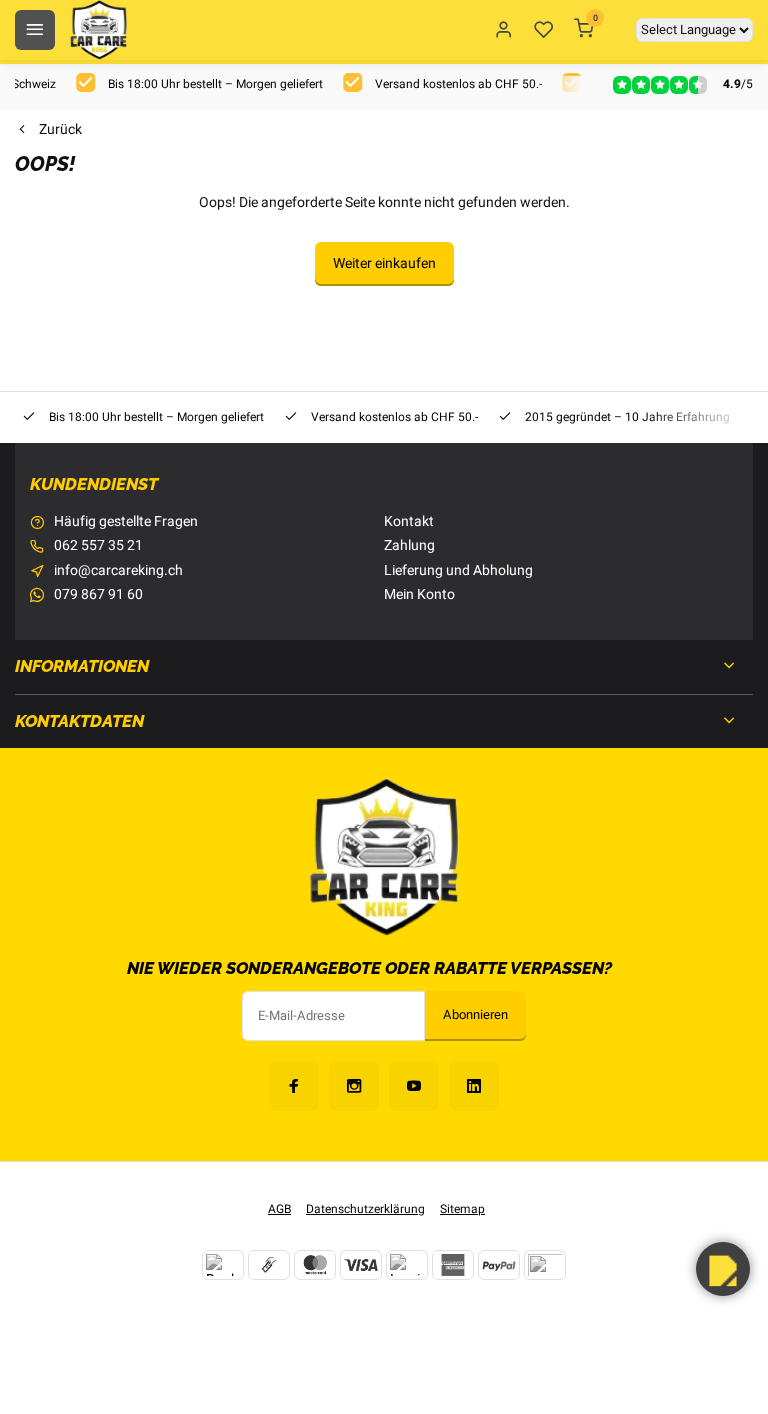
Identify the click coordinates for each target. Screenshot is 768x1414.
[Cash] (269, 1265)
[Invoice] (407, 1265)
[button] (723, 1269)
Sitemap (462, 1209)
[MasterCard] (315, 1265)
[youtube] (414, 1086)
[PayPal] (499, 1265)
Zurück (60, 130)
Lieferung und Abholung (458, 571)
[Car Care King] (98, 30)
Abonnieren (475, 1015)
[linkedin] (474, 1086)
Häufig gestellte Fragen (126, 522)
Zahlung (409, 546)
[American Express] (453, 1265)
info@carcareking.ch (118, 571)
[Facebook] (294, 1086)
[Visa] (361, 1265)
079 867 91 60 (98, 595)
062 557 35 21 (98, 546)
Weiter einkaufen (384, 263)
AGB (279, 1209)
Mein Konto (419, 595)
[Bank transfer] (223, 1265)
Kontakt (409, 522)
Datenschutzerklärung (365, 1209)
